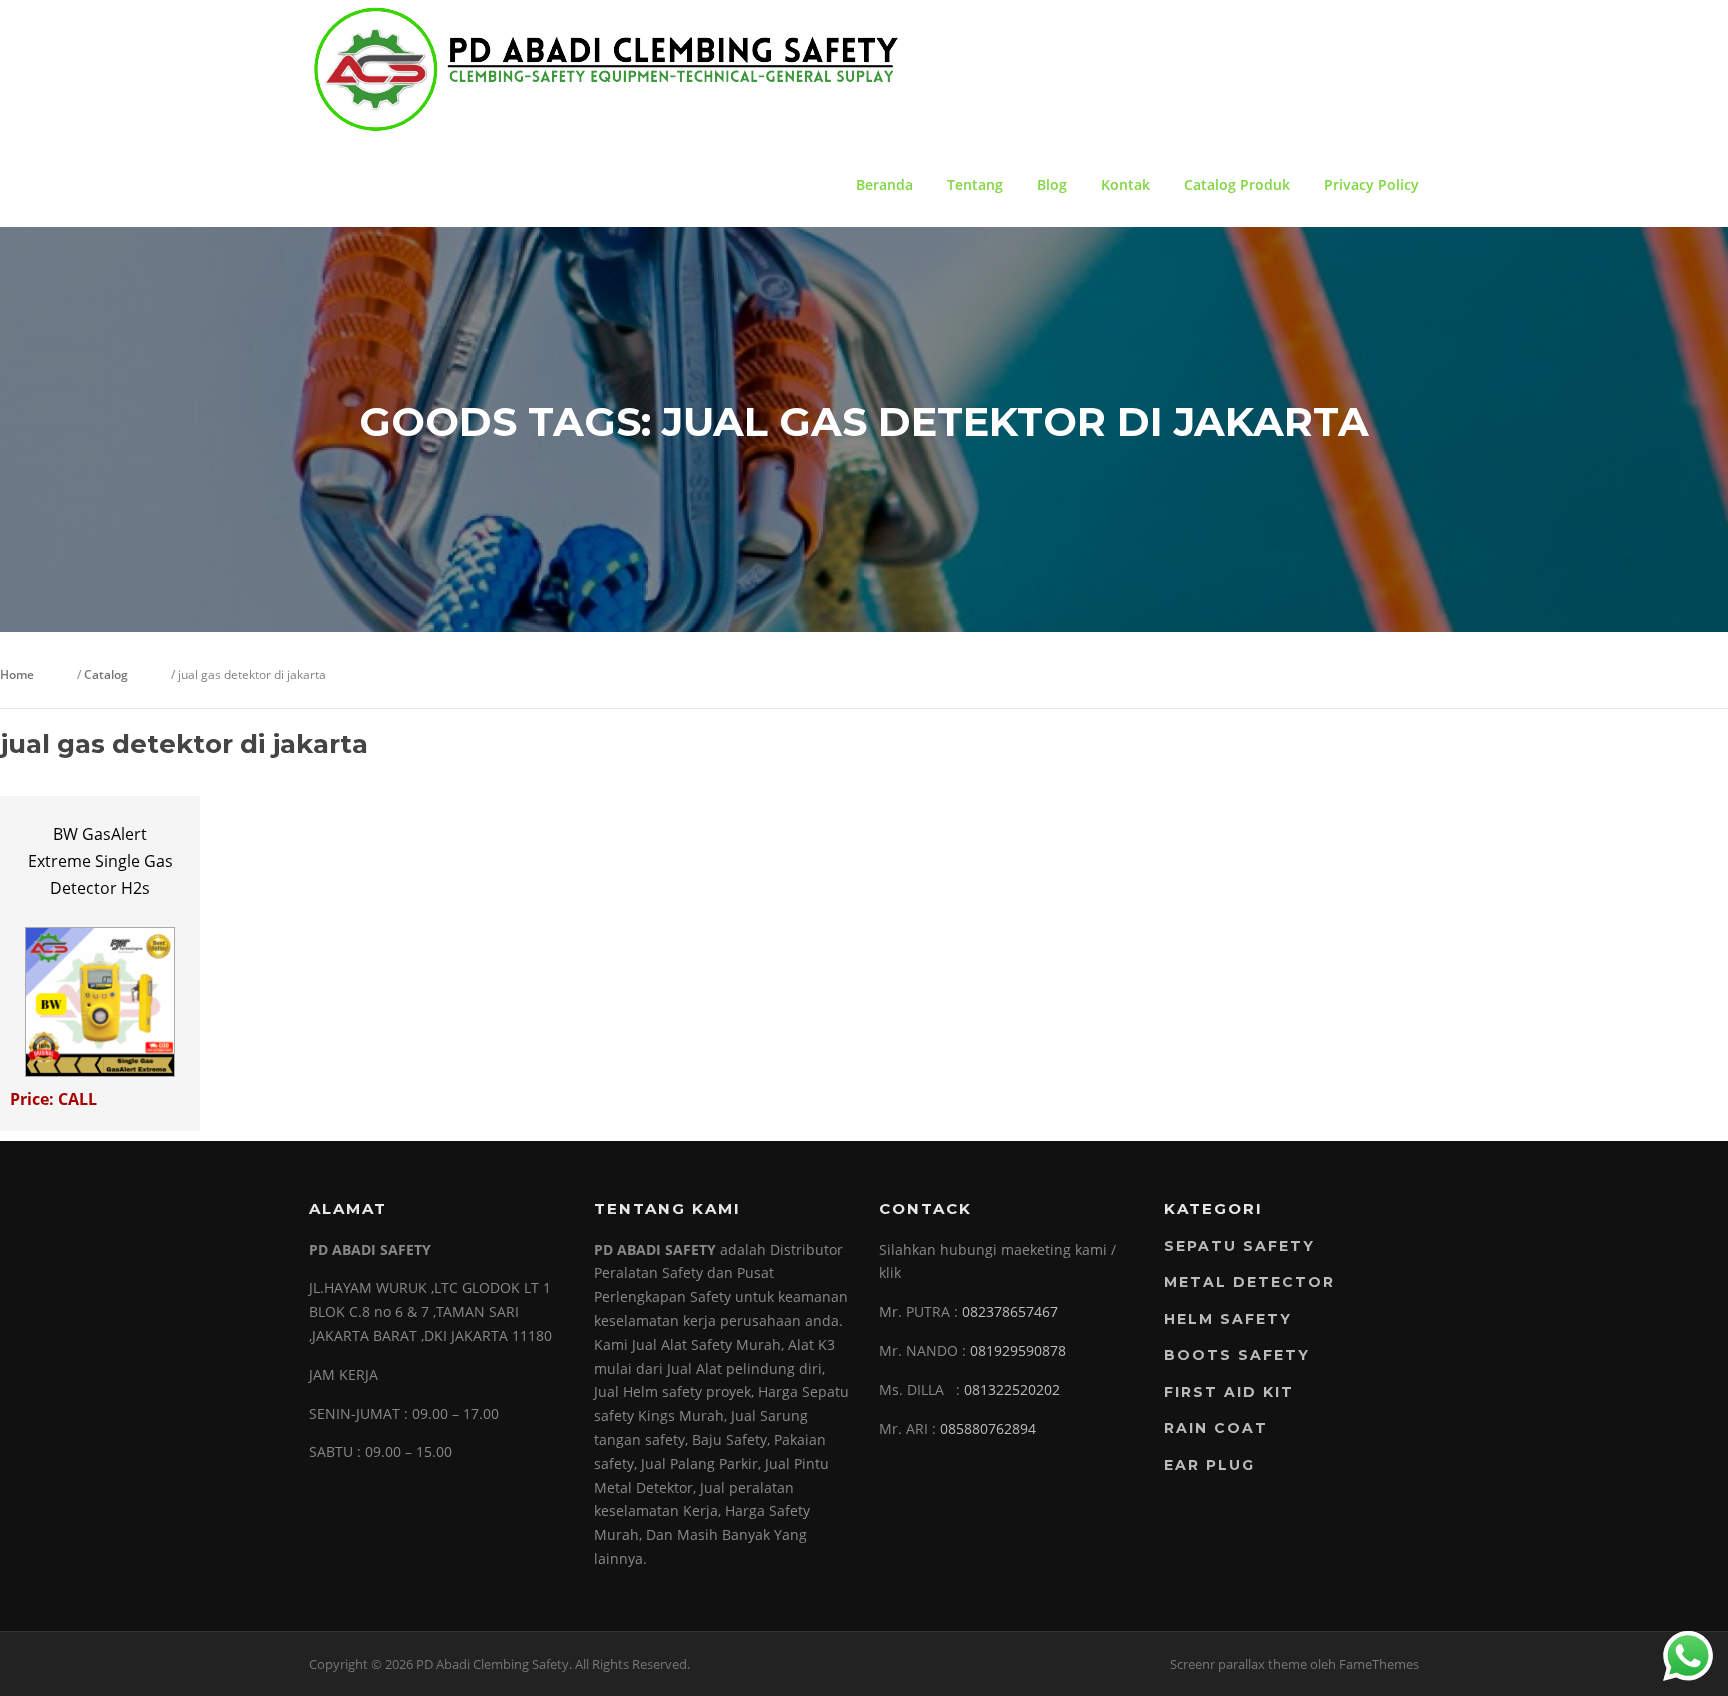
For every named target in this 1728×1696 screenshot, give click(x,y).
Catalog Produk (1237, 184)
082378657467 (1010, 1311)
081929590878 (1018, 1350)
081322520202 (1012, 1389)
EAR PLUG (1209, 1465)
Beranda (884, 184)
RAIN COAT (1216, 1428)
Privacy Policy (1371, 184)
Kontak (1125, 184)
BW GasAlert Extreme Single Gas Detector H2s (100, 861)
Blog (1052, 184)
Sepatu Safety (1239, 1246)
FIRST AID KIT (1229, 1392)
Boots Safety (1237, 1355)
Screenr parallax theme (1238, 1664)
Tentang (975, 184)
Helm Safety (1228, 1319)
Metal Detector (1249, 1282)
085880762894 (988, 1428)
